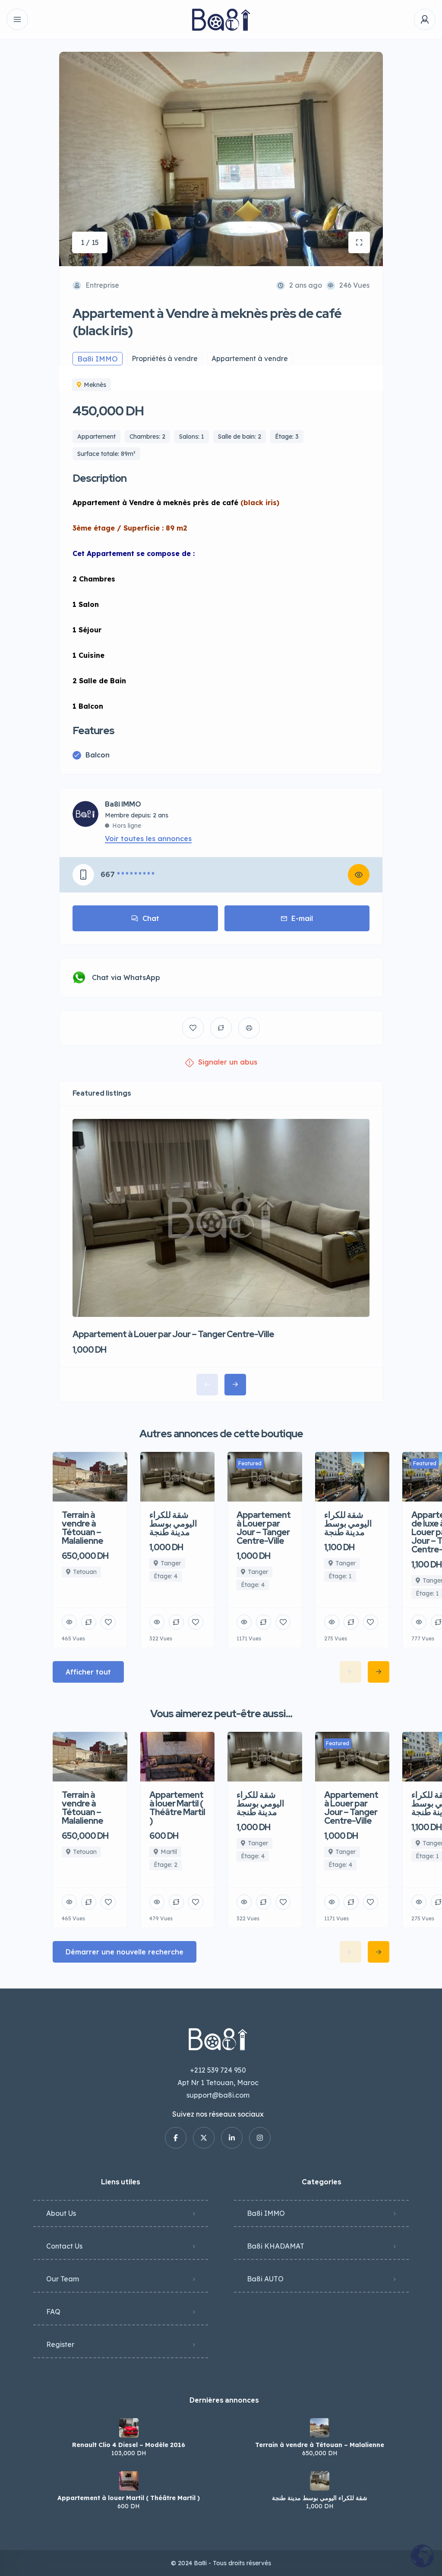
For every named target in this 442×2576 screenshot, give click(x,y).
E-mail (302, 918)
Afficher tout (88, 1672)
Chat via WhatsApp (126, 977)
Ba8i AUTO (265, 2279)
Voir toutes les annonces (148, 839)
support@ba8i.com (218, 2095)
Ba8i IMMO (123, 804)
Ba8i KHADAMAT (276, 2246)
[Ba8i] (221, 20)
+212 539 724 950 (218, 2070)
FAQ (53, 2312)
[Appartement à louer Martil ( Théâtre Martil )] (129, 2481)
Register (60, 2344)
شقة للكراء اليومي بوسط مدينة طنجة (320, 2498)
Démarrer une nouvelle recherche (125, 1952)
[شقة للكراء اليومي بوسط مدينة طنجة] (320, 2481)
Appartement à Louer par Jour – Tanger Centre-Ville (173, 1334)
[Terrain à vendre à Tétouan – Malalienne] (320, 2428)
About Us (61, 2213)
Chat (151, 918)
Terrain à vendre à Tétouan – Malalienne (320, 2445)
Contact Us (64, 2246)
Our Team (63, 2279)
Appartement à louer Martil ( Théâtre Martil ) (129, 2498)
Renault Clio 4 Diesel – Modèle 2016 (129, 2445)
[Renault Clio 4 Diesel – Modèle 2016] (129, 2428)
